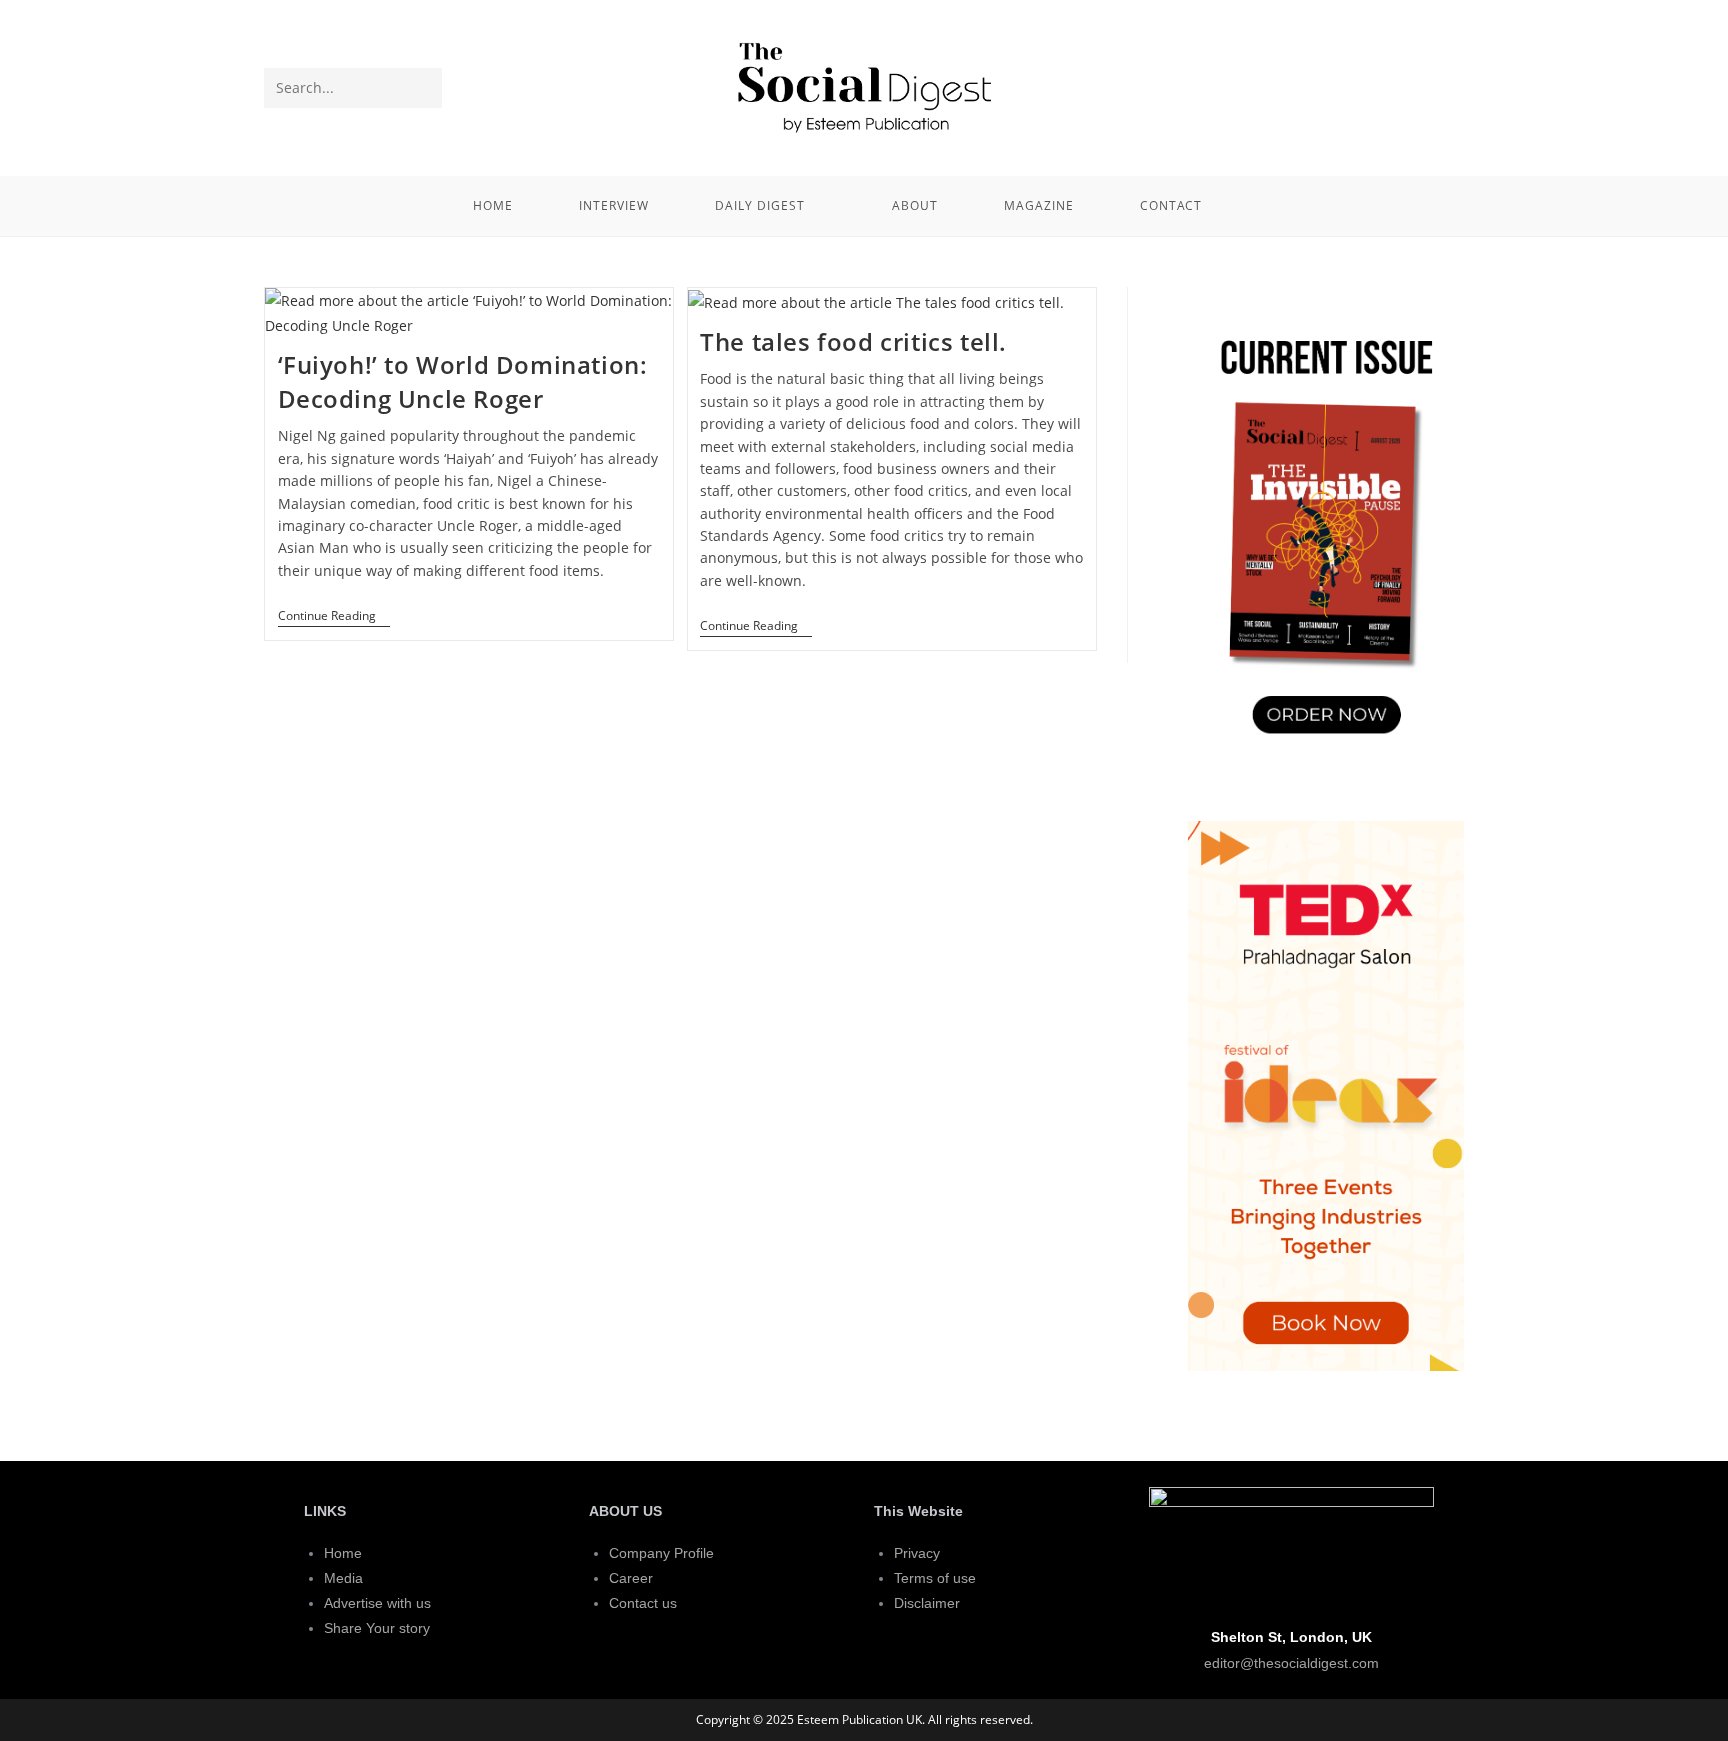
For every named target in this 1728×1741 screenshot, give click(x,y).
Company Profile (661, 1553)
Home (343, 1553)
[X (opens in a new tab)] (1382, 86)
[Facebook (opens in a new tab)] (1415, 86)
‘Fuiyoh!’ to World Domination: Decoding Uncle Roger (463, 381)
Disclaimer (927, 1603)
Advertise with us (377, 1603)
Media (343, 1578)
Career (631, 1578)
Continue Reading (334, 616)
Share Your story (377, 1628)
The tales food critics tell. (853, 341)
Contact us (643, 1603)
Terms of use (935, 1578)
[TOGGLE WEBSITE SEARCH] (1262, 206)
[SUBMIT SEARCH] (423, 88)
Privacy (917, 1553)
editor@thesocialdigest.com (1291, 1663)
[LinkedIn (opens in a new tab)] (1448, 86)
